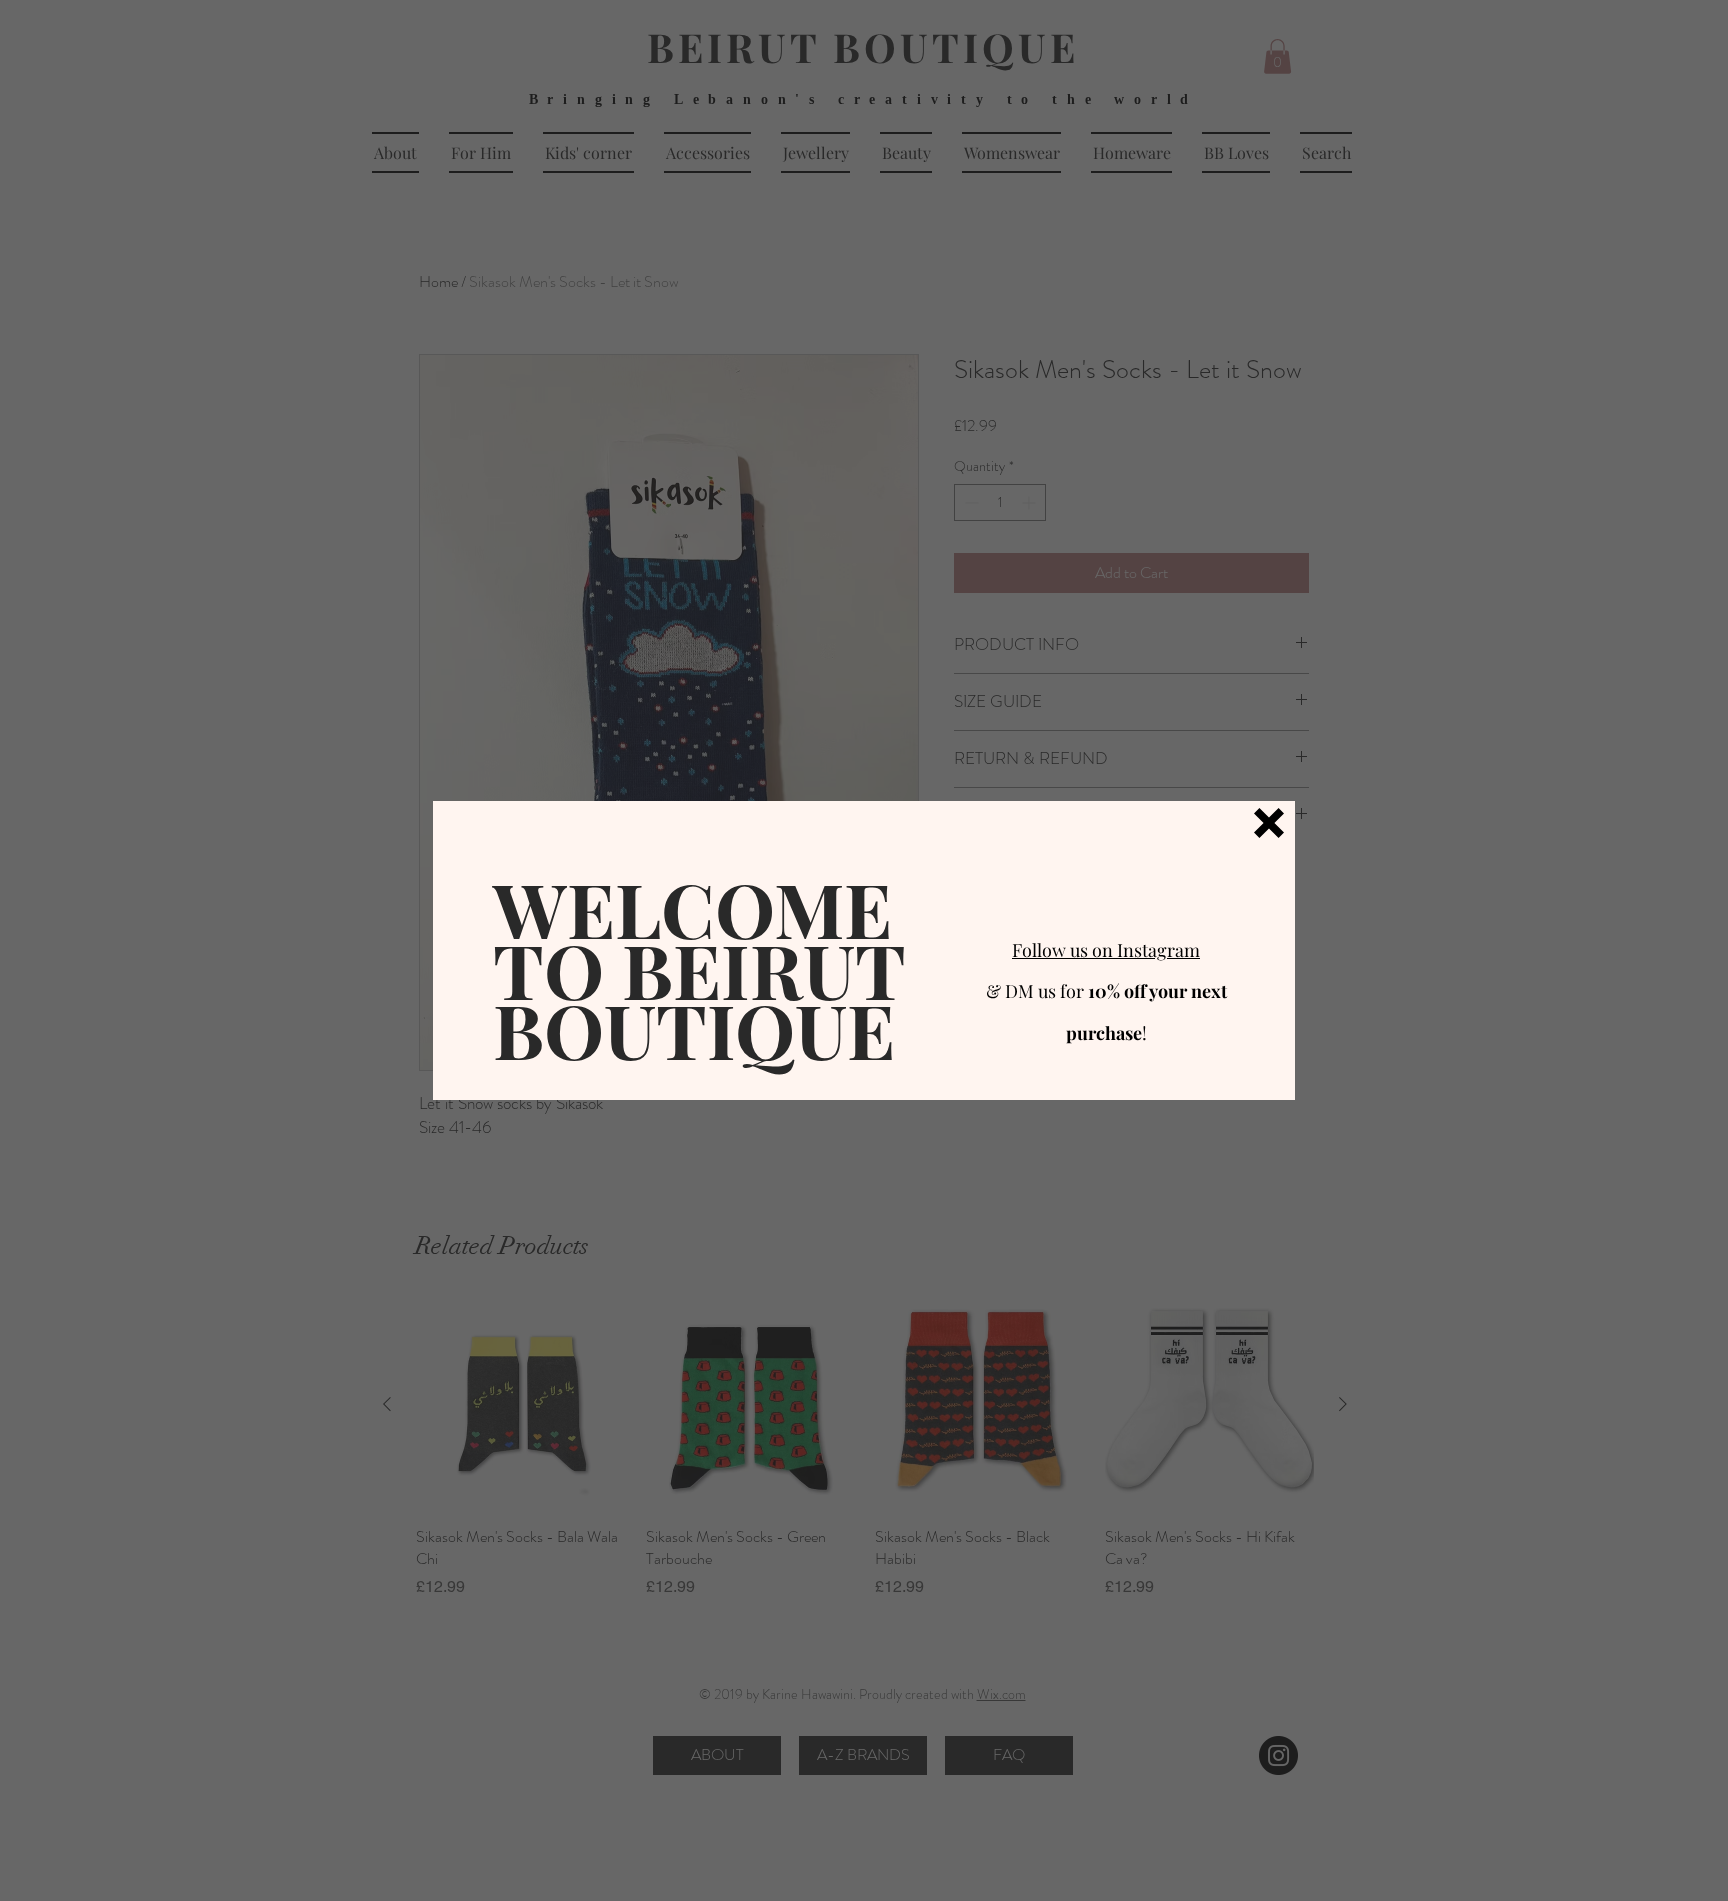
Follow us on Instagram (1106, 950)
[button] (1269, 823)
